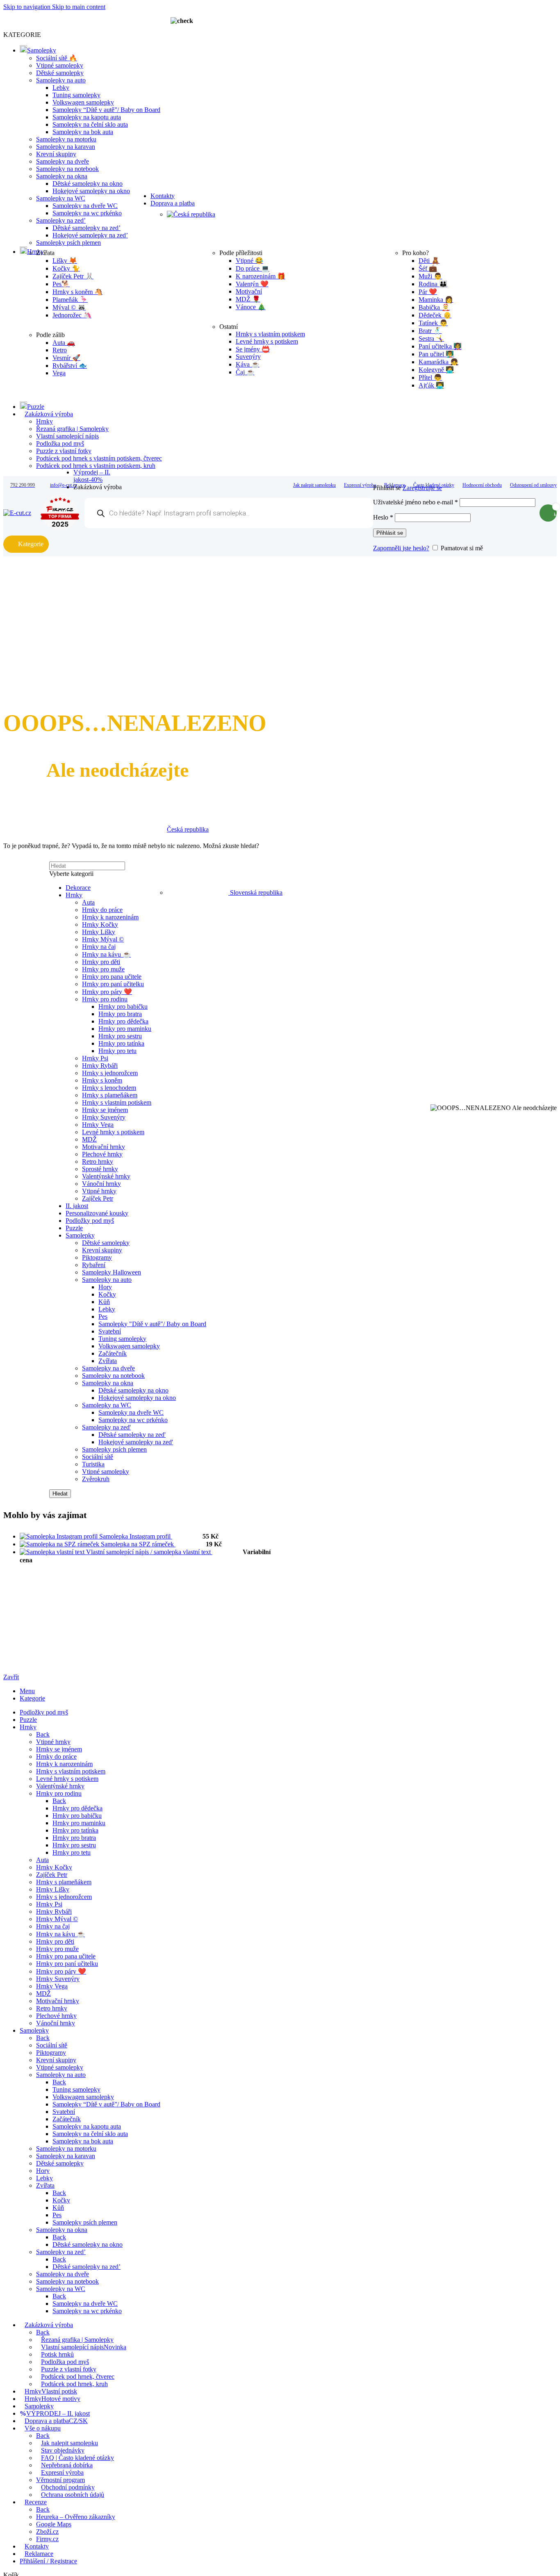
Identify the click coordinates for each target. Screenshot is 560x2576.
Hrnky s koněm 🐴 (77, 292)
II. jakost (77, 1206)
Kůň (104, 1302)
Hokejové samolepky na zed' (136, 1442)
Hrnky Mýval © (103, 939)
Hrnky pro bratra (120, 1014)
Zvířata (108, 1361)
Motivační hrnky (104, 1147)
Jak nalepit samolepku (69, 2443)
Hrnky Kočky (100, 924)
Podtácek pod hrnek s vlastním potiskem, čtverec (99, 458)
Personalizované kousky (97, 1213)
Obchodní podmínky (68, 2487)
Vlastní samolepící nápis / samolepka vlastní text (149, 1552)
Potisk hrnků (57, 2354)
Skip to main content (79, 7)
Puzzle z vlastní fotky (64, 451)
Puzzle (74, 1228)
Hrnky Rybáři (100, 1066)
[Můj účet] (454, 476)
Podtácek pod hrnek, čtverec (78, 2377)
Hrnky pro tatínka (121, 1043)
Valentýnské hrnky (106, 1176)
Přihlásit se (390, 533)
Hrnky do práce (102, 910)
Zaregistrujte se (422, 488)
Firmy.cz (47, 2539)
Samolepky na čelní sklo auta (90, 124)
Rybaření (94, 1265)
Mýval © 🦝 (69, 307)
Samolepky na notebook (67, 169)
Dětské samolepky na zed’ (87, 228)
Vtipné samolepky (60, 65)
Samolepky (80, 1235)
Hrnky (44, 421)
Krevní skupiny (56, 154)
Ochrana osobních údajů (73, 2495)
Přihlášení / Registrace (48, 2561)
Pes (103, 1316)
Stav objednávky (63, 2450)
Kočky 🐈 (66, 268)
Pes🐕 (61, 284)
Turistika (93, 1464)
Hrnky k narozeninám (110, 917)
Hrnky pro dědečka (123, 1021)
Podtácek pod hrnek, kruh (74, 2384)
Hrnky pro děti (101, 962)
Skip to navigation (28, 7)
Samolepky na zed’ (61, 220)
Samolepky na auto (61, 80)
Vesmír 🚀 (66, 358)
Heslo (383, 517)
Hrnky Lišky (99, 932)
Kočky (107, 1294)
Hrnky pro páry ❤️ (107, 992)
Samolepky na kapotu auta (87, 117)
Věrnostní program (60, 2480)
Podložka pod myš (60, 443)
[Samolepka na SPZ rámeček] (60, 1544)
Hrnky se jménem (105, 1110)
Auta (88, 902)
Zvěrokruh (96, 1479)
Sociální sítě (98, 1457)
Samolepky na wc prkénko (87, 213)
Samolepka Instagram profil (136, 1536)
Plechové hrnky (102, 1154)
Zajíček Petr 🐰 (73, 276)
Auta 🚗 (64, 343)
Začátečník (113, 1353)
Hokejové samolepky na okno (91, 191)
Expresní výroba (62, 2472)
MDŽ (89, 1139)
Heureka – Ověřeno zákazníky (76, 2517)
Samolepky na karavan (66, 147)
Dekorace (78, 888)
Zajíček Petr (98, 1198)
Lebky (61, 88)
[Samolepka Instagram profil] (59, 1536)
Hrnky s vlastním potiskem (117, 1102)
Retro (60, 350)
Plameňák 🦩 (70, 300)
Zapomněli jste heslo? (401, 548)
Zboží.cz (47, 2532)
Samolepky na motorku (66, 139)
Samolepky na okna (62, 176)
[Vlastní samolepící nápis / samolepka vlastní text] (53, 1552)
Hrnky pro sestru (120, 1036)
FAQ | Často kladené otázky (77, 2458)
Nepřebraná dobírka (67, 2465)
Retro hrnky (98, 1161)
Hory (105, 1287)
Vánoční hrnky (101, 1184)
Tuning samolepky (76, 95)
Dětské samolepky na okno (88, 184)
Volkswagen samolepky (83, 102)
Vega (59, 373)
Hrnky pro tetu (117, 1051)
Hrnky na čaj (99, 947)
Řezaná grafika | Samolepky (72, 429)
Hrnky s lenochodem (109, 1088)
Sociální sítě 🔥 (57, 58)
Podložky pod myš (90, 1221)
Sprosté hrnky (100, 1169)
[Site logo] (17, 513)
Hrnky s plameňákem (110, 1095)
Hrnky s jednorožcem (110, 1073)
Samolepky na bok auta (83, 132)
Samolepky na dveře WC (85, 206)
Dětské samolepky (60, 73)
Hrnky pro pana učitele (112, 977)
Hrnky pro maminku (125, 1029)
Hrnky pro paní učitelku (113, 984)
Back (43, 1734)
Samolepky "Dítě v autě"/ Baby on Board (152, 1324)
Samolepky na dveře (63, 161)
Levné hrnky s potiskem (113, 1132)
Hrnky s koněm (102, 1080)
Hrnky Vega (98, 1125)
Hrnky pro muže (103, 969)
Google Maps (54, 2524)
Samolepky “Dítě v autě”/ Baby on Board (106, 110)
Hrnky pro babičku (123, 1006)
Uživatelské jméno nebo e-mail (415, 502)
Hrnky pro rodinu (105, 999)
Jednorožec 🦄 (72, 315)
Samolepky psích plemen (114, 1449)
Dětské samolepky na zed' (132, 1435)
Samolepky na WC (61, 198)
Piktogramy (97, 1257)
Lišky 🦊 (65, 261)
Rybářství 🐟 (70, 366)
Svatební (110, 1331)
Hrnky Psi (95, 1058)
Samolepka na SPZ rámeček (138, 1544)
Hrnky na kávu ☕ (106, 954)
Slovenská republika (256, 892)
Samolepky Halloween (112, 1272)
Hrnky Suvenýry (104, 1117)
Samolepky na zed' (106, 1427)
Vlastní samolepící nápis (67, 436)
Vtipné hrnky (99, 1191)
